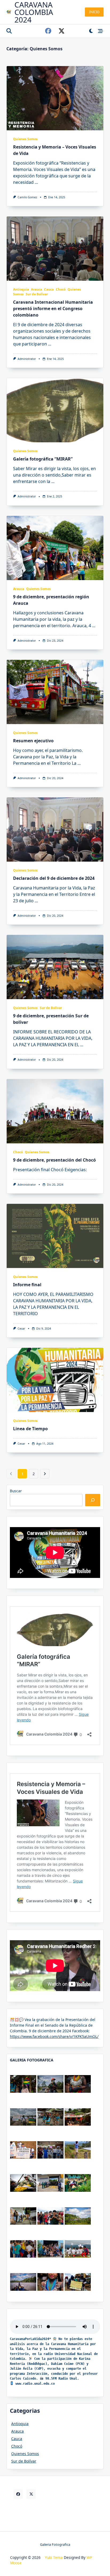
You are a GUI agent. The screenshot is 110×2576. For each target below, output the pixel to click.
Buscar (16, 1491)
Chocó (61, 289)
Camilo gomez (27, 197)
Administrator (27, 359)
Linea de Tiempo (30, 1429)
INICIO (94, 12)
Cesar (21, 1329)
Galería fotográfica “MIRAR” (43, 459)
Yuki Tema (54, 2557)
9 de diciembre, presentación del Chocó (54, 1160)
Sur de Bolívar (37, 294)
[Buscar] (93, 1500)
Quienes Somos (25, 139)
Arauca (36, 289)
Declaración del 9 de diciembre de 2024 (54, 878)
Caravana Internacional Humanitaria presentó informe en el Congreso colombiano (53, 309)
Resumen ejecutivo (33, 741)
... (36, 182)
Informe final (27, 1285)
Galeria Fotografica (55, 2544)
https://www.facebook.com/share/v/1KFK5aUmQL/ (54, 2036)
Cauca (49, 289)
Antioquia (21, 289)
